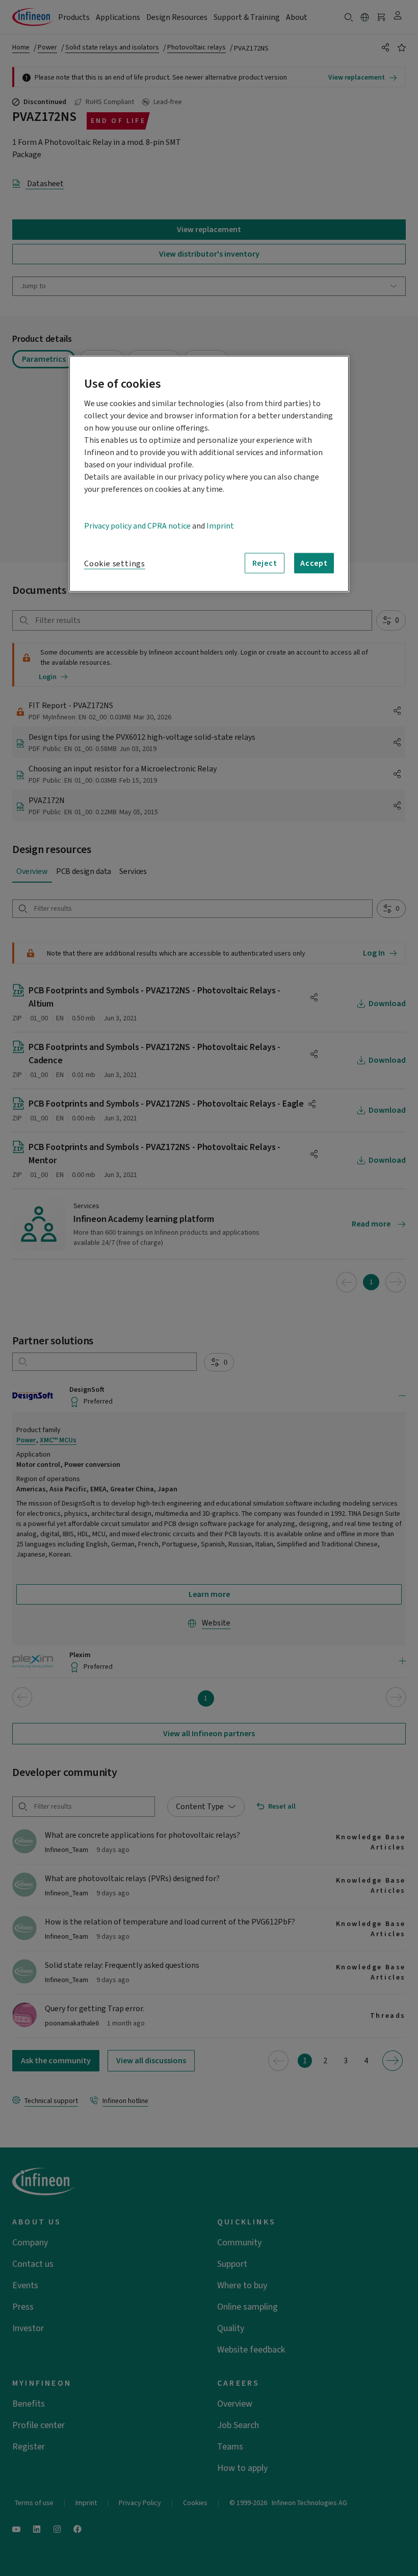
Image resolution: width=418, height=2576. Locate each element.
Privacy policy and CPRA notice (137, 526)
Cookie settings (115, 564)
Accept (314, 563)
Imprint (220, 526)
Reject (265, 563)
